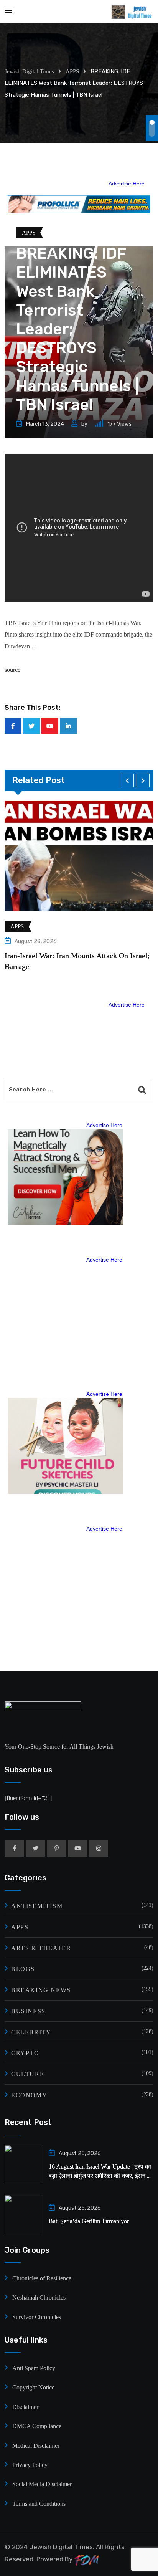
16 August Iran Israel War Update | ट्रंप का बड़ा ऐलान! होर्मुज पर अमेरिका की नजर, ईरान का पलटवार (101, 2176)
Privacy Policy (30, 2465)
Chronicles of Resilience (42, 2278)
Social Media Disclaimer (42, 2484)
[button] (127, 780)
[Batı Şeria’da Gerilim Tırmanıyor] (24, 2214)
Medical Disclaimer (36, 2446)
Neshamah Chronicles (39, 2297)
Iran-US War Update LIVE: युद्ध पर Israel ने (82, 956)
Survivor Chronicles (37, 2317)
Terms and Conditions (39, 2504)
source (12, 670)
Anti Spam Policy (34, 2368)
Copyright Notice (33, 2387)
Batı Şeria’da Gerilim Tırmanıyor (89, 2221)
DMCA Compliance (37, 2426)
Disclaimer (25, 2407)
